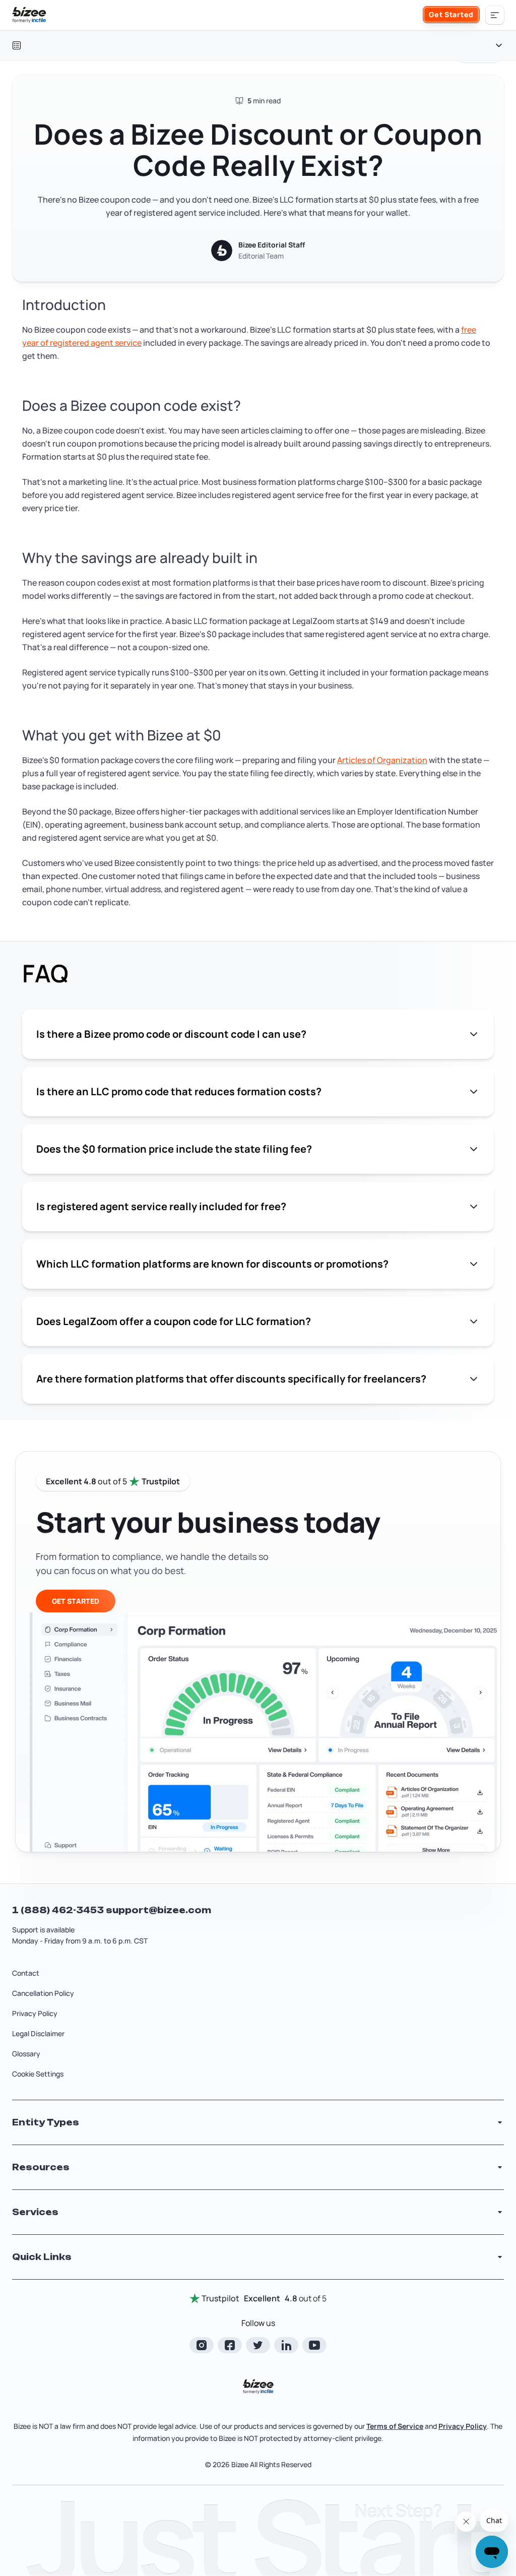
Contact (26, 1973)
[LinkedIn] (286, 2345)
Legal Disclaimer (38, 2033)
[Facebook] (230, 2345)
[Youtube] (314, 2345)
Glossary (26, 2054)
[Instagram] (202, 2345)
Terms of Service (395, 2426)
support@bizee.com (158, 1910)
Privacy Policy (35, 2013)
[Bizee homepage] (29, 15)
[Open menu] (495, 15)
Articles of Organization (382, 760)
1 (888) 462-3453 (59, 1910)
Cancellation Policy (43, 1993)
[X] (258, 2345)
